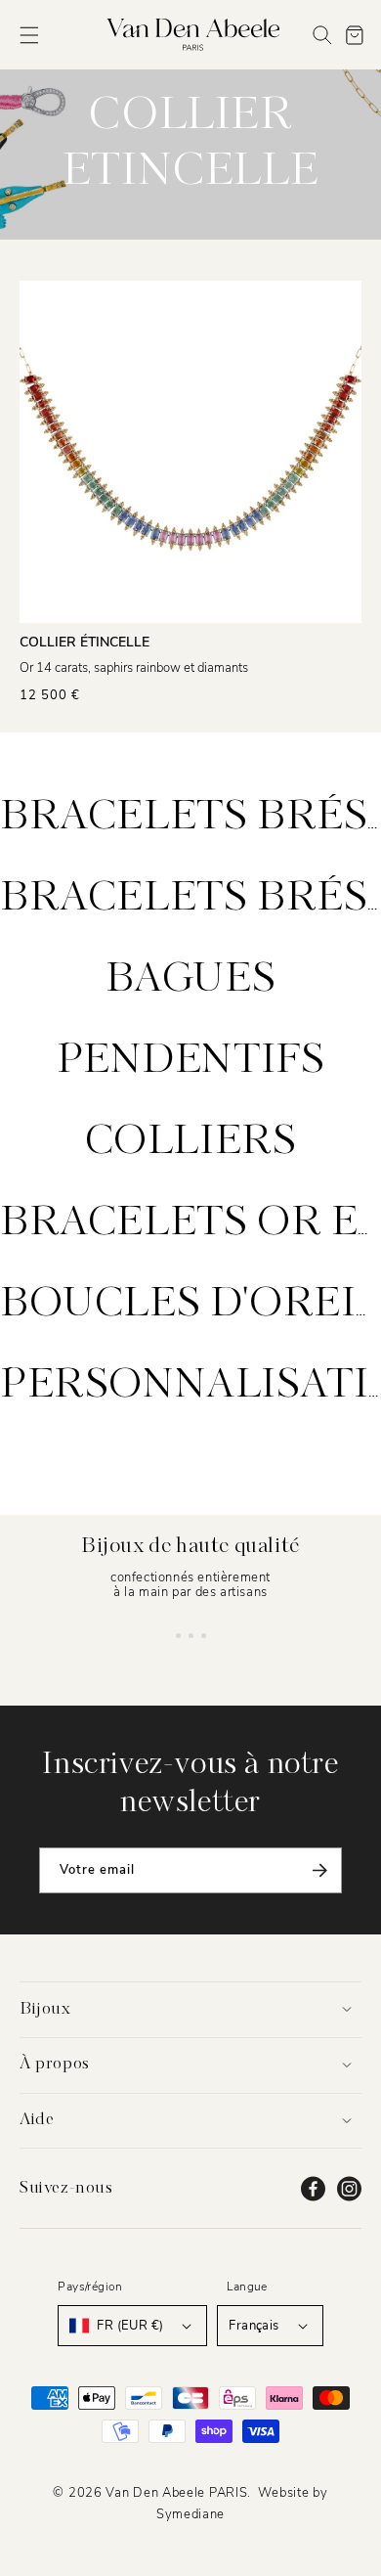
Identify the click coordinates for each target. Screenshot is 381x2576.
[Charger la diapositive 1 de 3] (178, 1636)
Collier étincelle (85, 642)
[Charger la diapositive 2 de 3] (191, 1636)
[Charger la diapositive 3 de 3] (204, 1636)
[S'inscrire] (319, 1870)
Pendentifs (191, 1061)
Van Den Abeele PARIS (176, 2493)
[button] (29, 35)
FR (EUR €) (130, 2326)
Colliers (191, 1142)
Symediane (190, 2514)
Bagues (191, 980)
